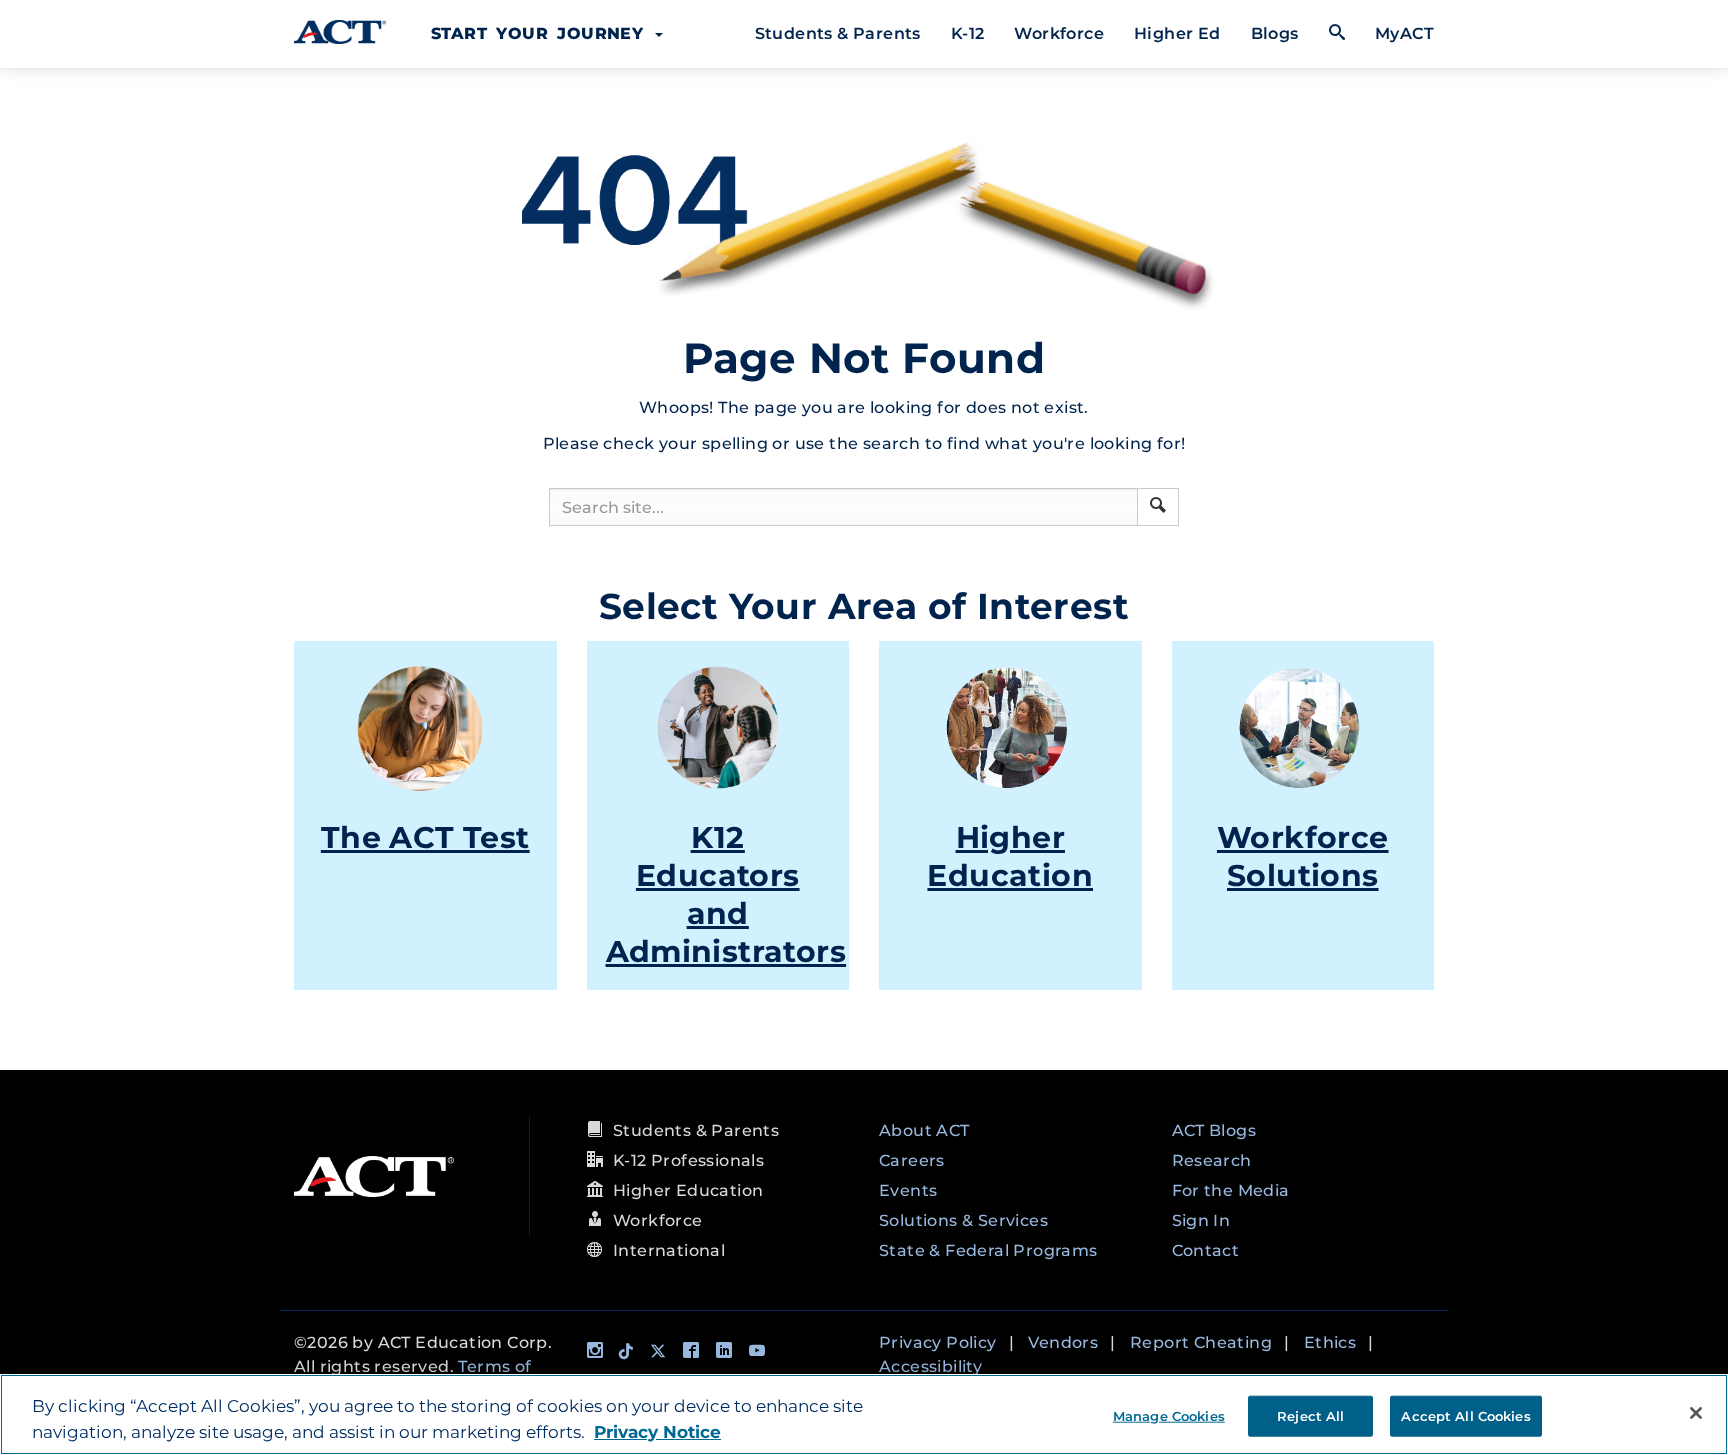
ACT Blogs (1214, 1130)
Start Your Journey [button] (542, 33)
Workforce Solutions (1303, 856)
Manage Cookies (1169, 1415)
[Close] (1696, 1413)
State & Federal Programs (988, 1250)
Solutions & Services (963, 1220)
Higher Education (1010, 856)
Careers (912, 1160)
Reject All (1310, 1415)
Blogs (1275, 33)
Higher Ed (1177, 33)
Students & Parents (838, 33)
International (669, 1250)
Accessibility (930, 1366)
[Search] (1158, 507)
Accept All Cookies (1465, 1415)
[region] (864, 1414)
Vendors (1063, 1342)
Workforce (1059, 33)
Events (908, 1190)
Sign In (1201, 1220)
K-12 (968, 33)
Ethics (1330, 1342)
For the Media (1231, 1190)
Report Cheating (1201, 1342)
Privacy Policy (938, 1342)
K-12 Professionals (688, 1160)
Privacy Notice (657, 1432)
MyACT (1404, 33)
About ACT (924, 1130)
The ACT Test (425, 837)
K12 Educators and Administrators (726, 894)
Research (1212, 1160)
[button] (1158, 505)
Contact (1206, 1250)
